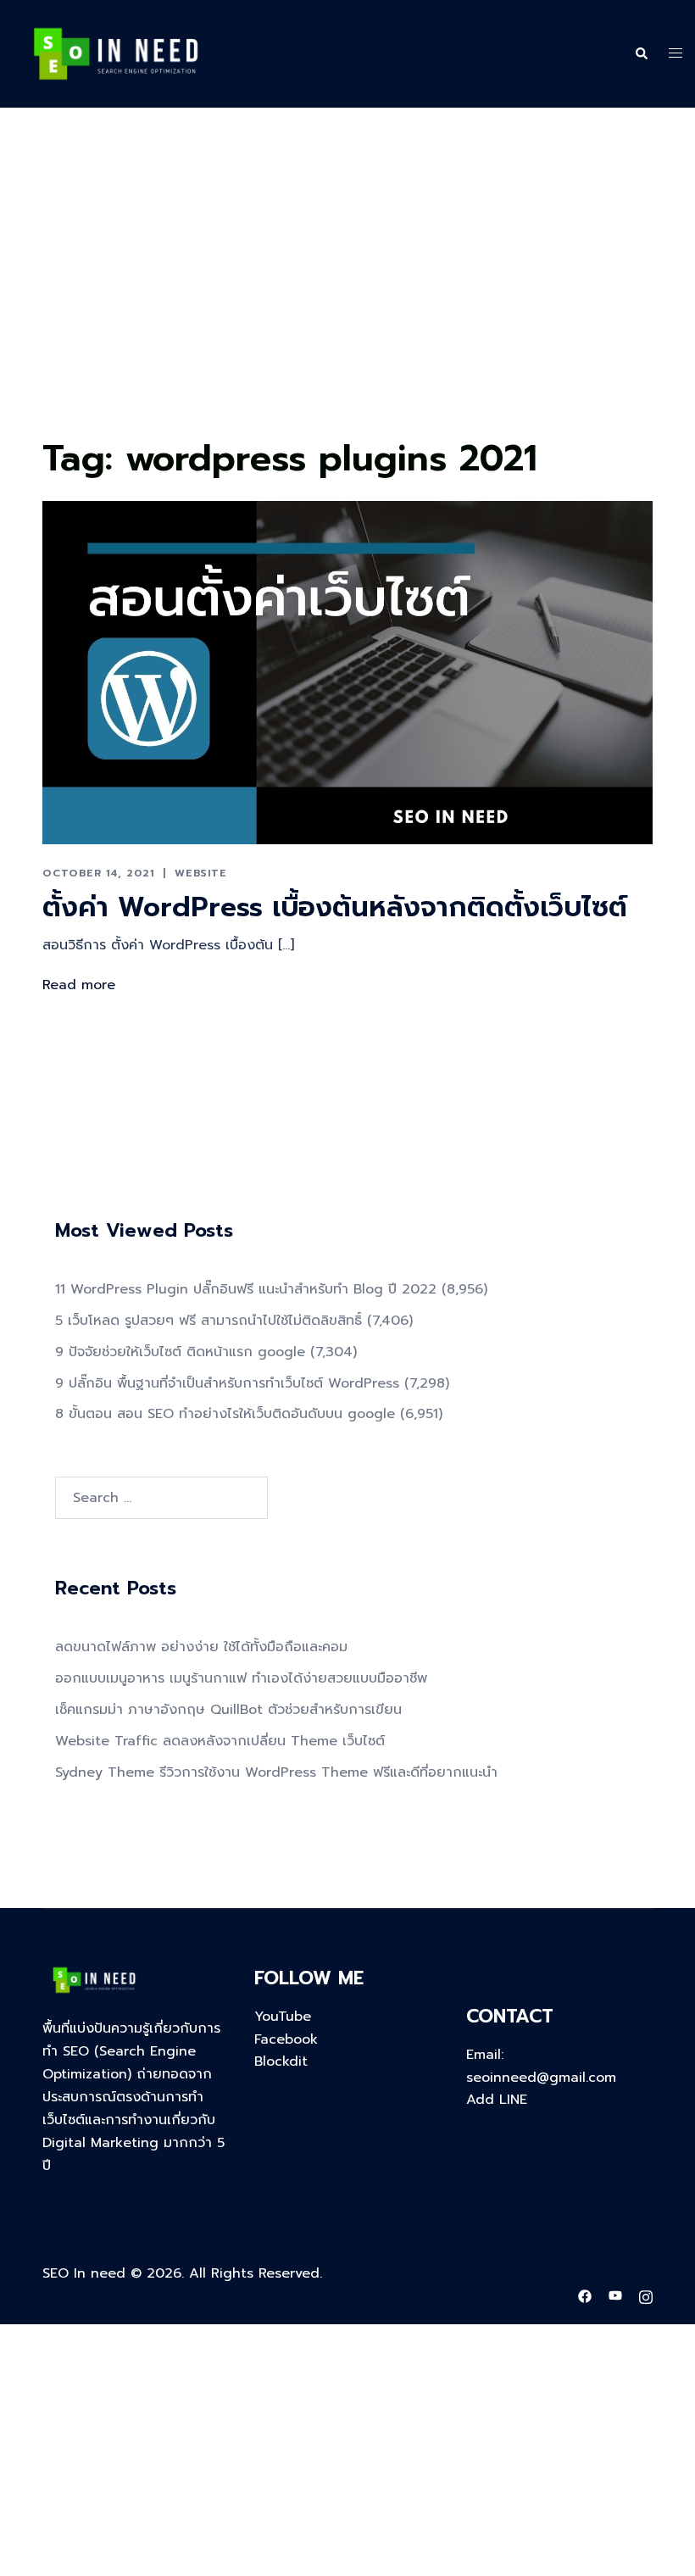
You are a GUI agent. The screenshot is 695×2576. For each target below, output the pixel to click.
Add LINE (497, 2100)
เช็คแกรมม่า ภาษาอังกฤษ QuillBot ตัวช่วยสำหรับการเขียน (228, 1710)
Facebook (286, 2039)
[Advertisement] (347, 303)
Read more (79, 985)
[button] (641, 54)
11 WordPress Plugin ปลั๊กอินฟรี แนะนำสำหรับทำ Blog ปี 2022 (246, 1289)
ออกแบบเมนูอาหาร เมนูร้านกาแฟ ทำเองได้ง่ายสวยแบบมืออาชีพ (241, 1678)
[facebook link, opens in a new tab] (585, 2295)
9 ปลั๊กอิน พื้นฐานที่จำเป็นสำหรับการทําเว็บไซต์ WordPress (227, 1383)
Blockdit (281, 2061)
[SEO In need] (116, 53)
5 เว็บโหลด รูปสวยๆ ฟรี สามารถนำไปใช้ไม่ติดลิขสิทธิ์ (208, 1321)
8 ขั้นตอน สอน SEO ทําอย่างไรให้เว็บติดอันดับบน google (225, 1414)
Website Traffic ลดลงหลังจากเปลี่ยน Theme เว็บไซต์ (220, 1741)
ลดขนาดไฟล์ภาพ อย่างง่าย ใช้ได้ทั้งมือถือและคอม (201, 1647)
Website (201, 873)
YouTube (283, 2017)
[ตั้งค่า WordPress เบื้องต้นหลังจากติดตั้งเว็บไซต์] (347, 672)
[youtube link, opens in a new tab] (615, 2295)
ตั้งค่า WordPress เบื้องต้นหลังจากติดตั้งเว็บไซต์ (335, 907)
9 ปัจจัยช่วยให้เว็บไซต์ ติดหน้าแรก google (180, 1352)
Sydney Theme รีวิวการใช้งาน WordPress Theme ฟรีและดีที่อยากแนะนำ (276, 1772)
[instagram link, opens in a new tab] (646, 2295)
